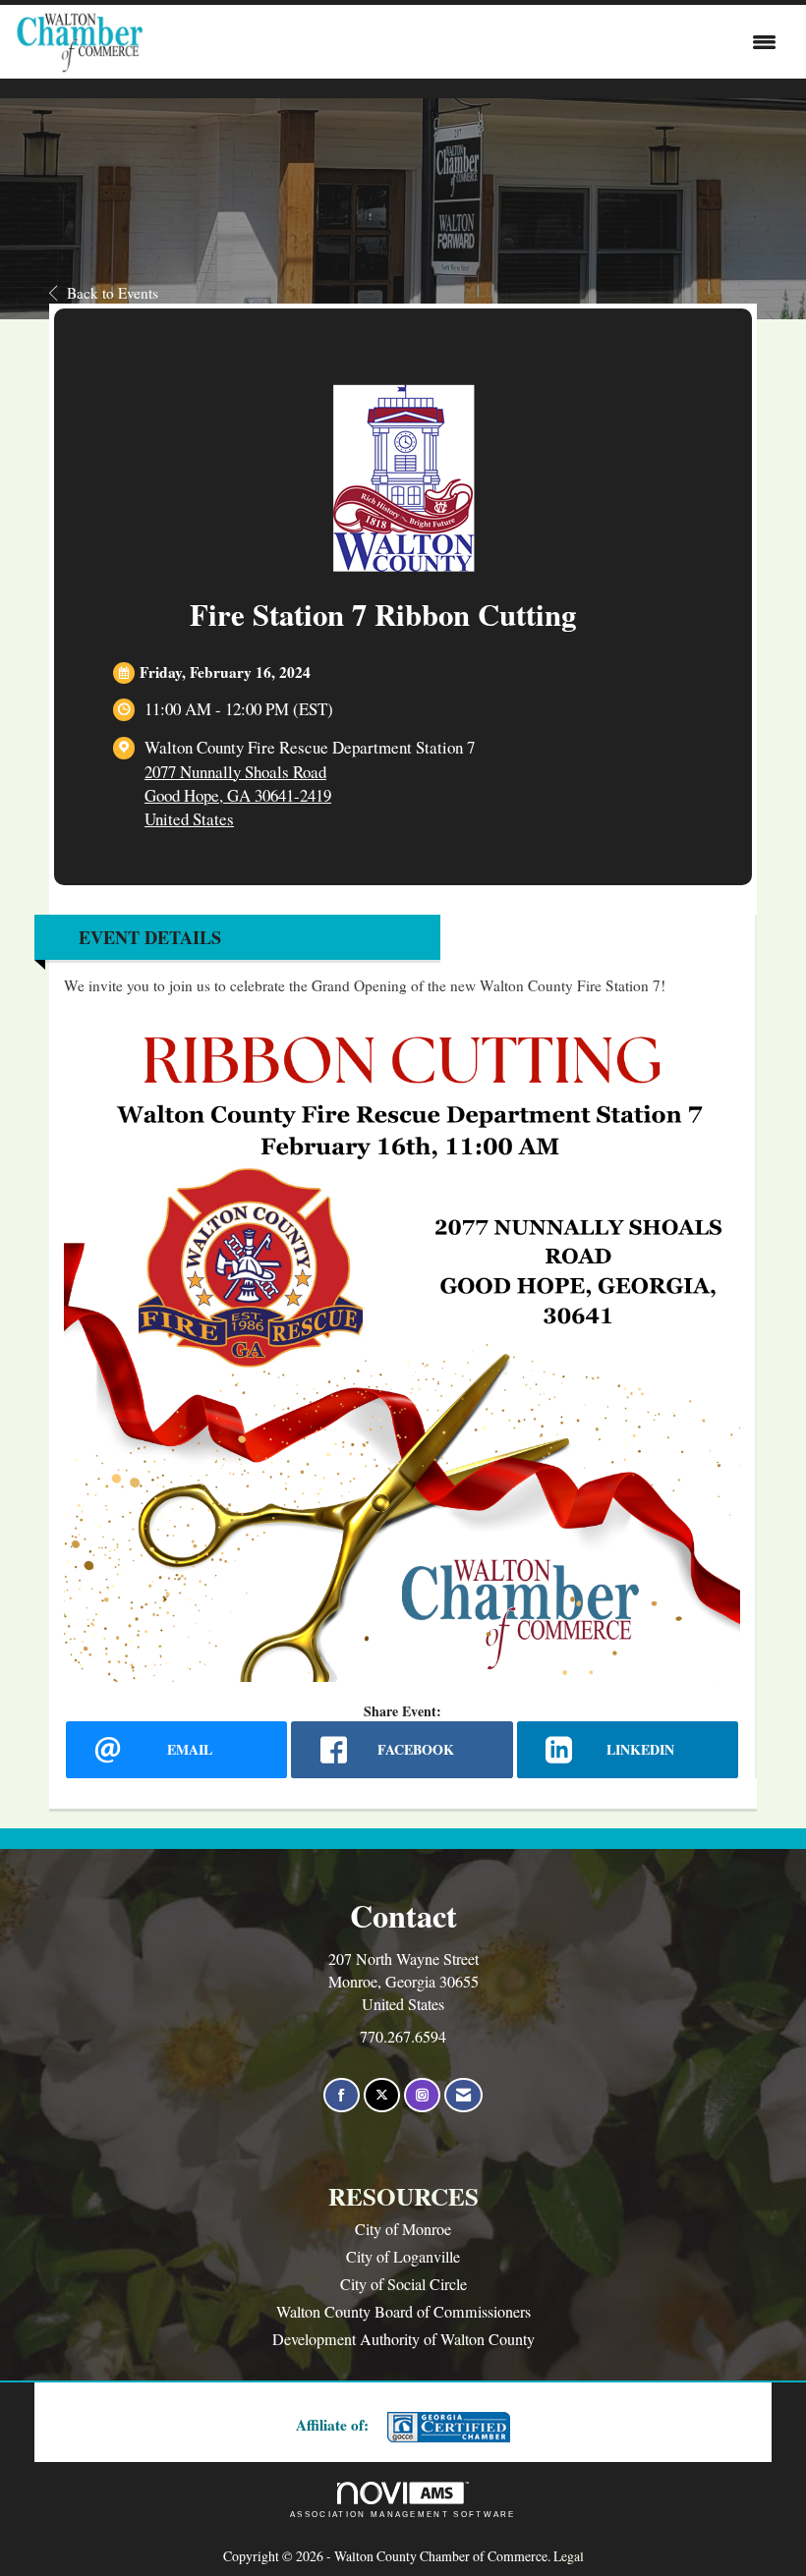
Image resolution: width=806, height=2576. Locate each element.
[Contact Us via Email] (463, 2095)
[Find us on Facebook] (342, 2095)
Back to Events (113, 293)
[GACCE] (446, 2427)
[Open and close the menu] (464, 42)
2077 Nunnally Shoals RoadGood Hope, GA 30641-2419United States (238, 795)
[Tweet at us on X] (382, 2095)
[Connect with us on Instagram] (422, 2095)
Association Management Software (403, 2515)
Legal (569, 2556)
